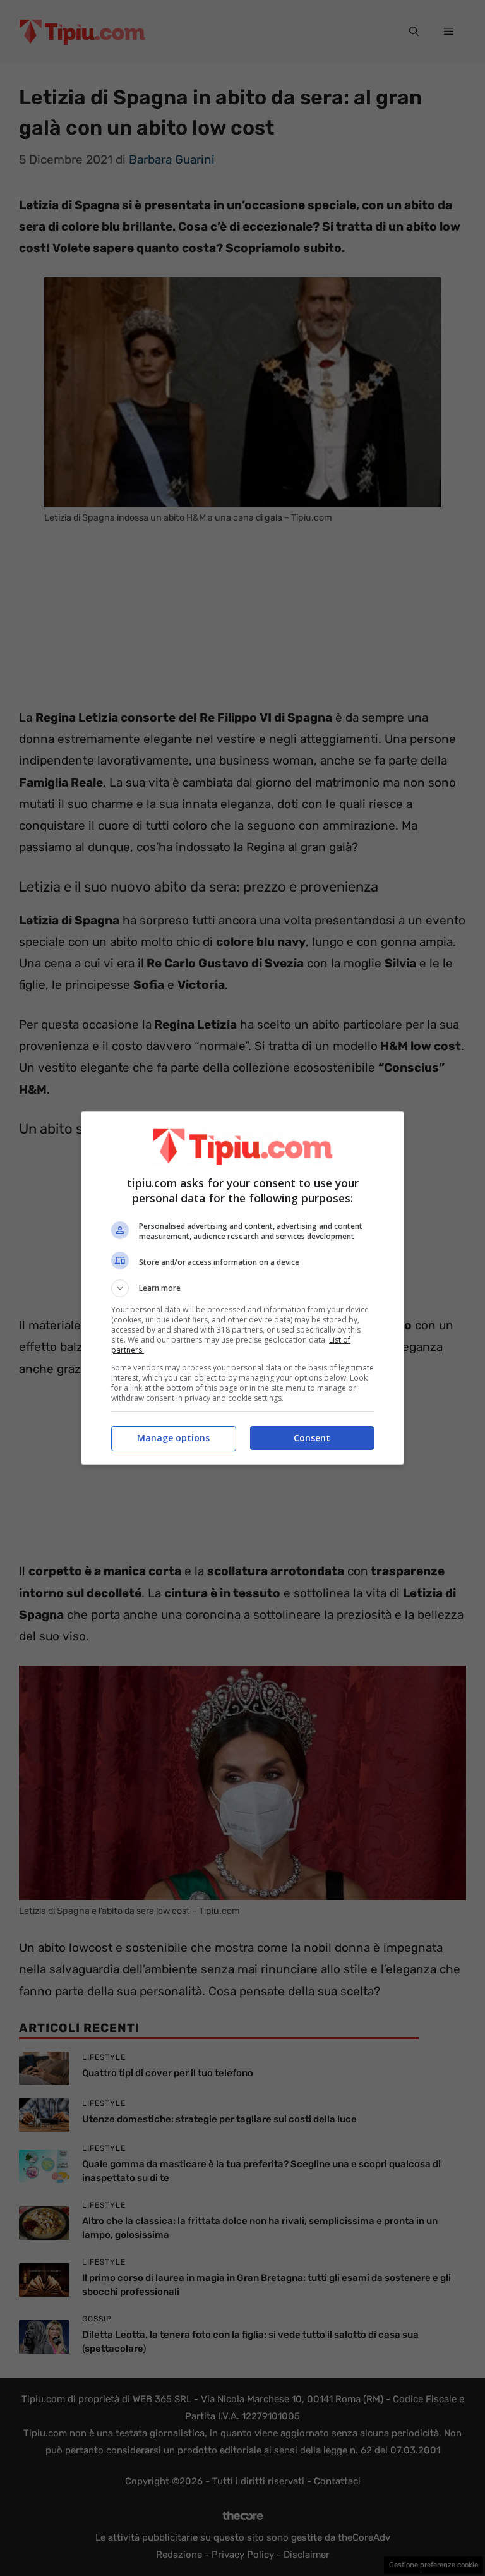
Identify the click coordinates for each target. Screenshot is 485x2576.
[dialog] (242, 1288)
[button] (242, 1288)
